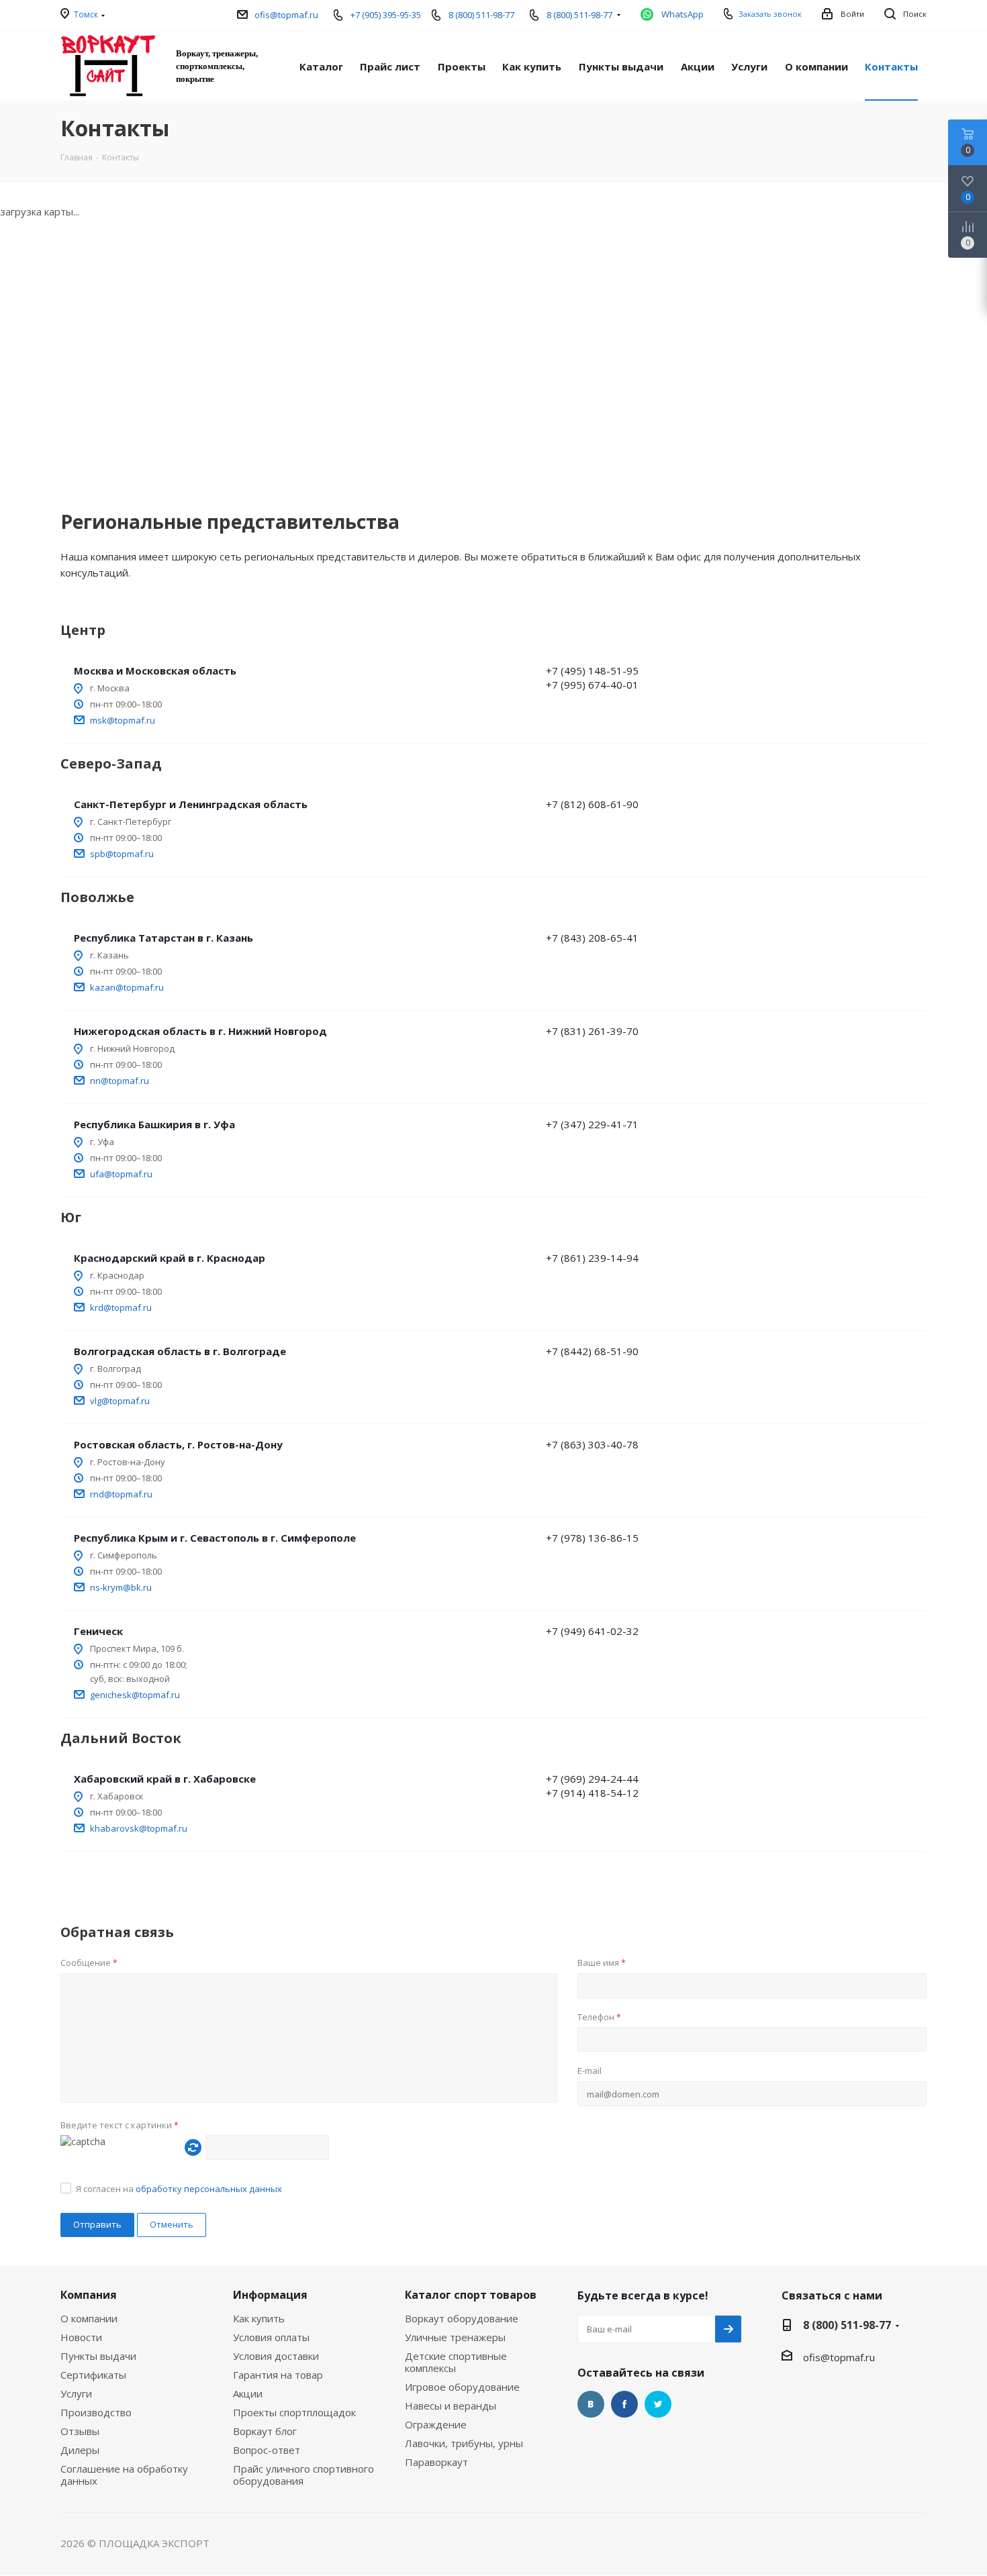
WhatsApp (683, 14)
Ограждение (436, 2424)
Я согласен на (179, 2189)
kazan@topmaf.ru (127, 987)
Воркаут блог (265, 2431)
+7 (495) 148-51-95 (592, 671)
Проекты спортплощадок (294, 2412)
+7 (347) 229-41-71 (592, 1124)
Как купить (259, 2318)
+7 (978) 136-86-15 (592, 1538)
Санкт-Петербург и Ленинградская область (191, 804)
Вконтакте (591, 2404)
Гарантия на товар (278, 2375)
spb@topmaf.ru (122, 854)
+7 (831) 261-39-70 (592, 1031)
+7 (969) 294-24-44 (592, 1779)
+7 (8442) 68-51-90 (592, 1351)
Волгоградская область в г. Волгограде (180, 1351)
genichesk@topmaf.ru (135, 1695)
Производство (96, 2412)
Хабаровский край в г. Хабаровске (165, 1779)
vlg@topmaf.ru (120, 1401)
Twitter (658, 2404)
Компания (89, 2295)
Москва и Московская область (155, 671)
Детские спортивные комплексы (456, 2362)
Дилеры (80, 2450)
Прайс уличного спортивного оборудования (303, 2475)
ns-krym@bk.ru (121, 1587)
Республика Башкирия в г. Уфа (154, 1124)
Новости (81, 2337)
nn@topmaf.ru (120, 1081)
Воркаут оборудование (462, 2318)
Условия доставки (276, 2356)
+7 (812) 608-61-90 (592, 804)
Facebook (624, 2404)
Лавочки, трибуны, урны (464, 2443)
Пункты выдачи (98, 2356)
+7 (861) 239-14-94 (592, 1258)
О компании (89, 2318)
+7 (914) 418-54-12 (592, 1793)
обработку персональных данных (209, 2189)
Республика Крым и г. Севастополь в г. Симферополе (215, 1538)
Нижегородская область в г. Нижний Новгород (200, 1031)
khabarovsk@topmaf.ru (139, 1828)
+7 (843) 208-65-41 (592, 938)
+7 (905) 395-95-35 (386, 15)
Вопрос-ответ (267, 2450)
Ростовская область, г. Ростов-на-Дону (178, 1444)
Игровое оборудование (462, 2387)
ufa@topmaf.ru (121, 1174)
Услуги (76, 2393)
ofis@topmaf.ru (286, 15)
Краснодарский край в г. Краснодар (170, 1258)
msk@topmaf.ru (123, 720)
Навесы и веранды (451, 2406)
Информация (270, 2295)
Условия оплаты (271, 2337)
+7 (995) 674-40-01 (592, 685)
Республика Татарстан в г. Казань (163, 938)
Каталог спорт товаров (471, 2295)
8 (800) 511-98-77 (481, 15)
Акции (248, 2393)
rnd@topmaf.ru (121, 1494)
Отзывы (80, 2431)
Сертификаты (93, 2375)
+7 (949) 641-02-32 (592, 1631)
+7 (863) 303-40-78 (592, 1444)
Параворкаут (436, 2462)
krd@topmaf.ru (121, 1307)
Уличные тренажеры (455, 2337)
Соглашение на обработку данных (124, 2475)
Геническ (98, 1631)
